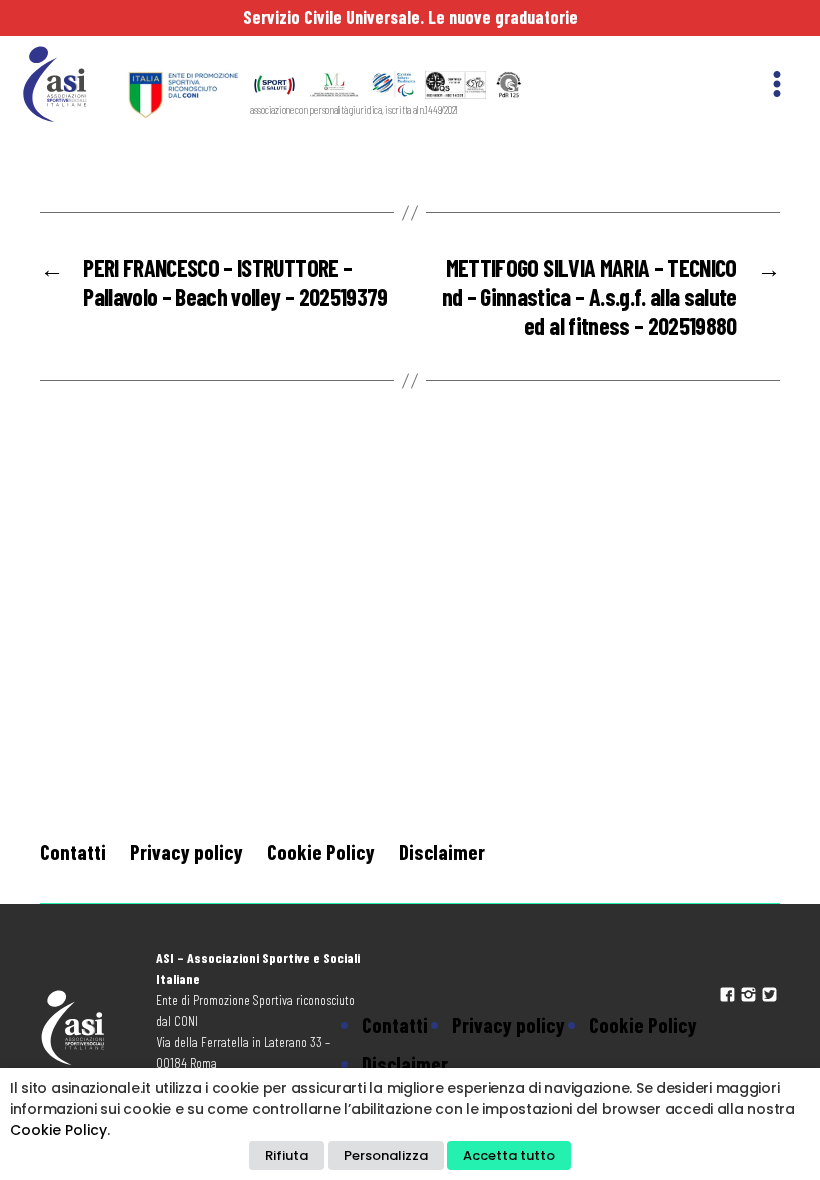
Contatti (73, 851)
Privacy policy (186, 851)
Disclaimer (442, 851)
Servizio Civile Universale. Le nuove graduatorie (410, 17)
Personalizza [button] (386, 1155)
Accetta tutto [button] (509, 1155)
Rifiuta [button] (286, 1155)
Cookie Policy (321, 851)
